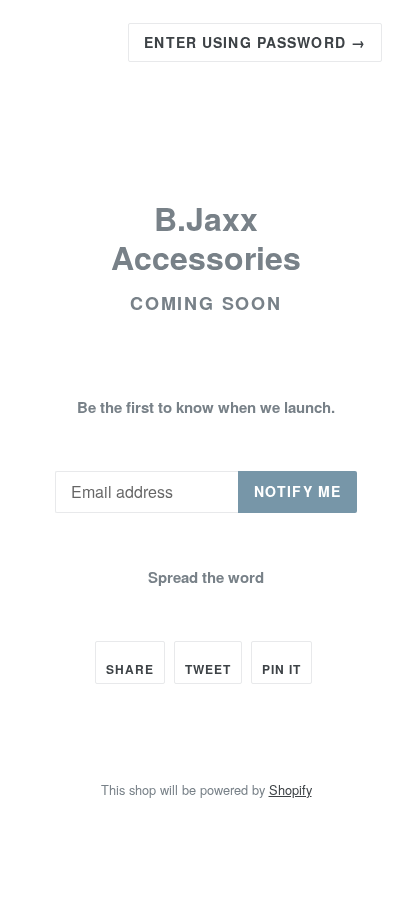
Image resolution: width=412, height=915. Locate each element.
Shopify (290, 789)
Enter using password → (255, 42)
